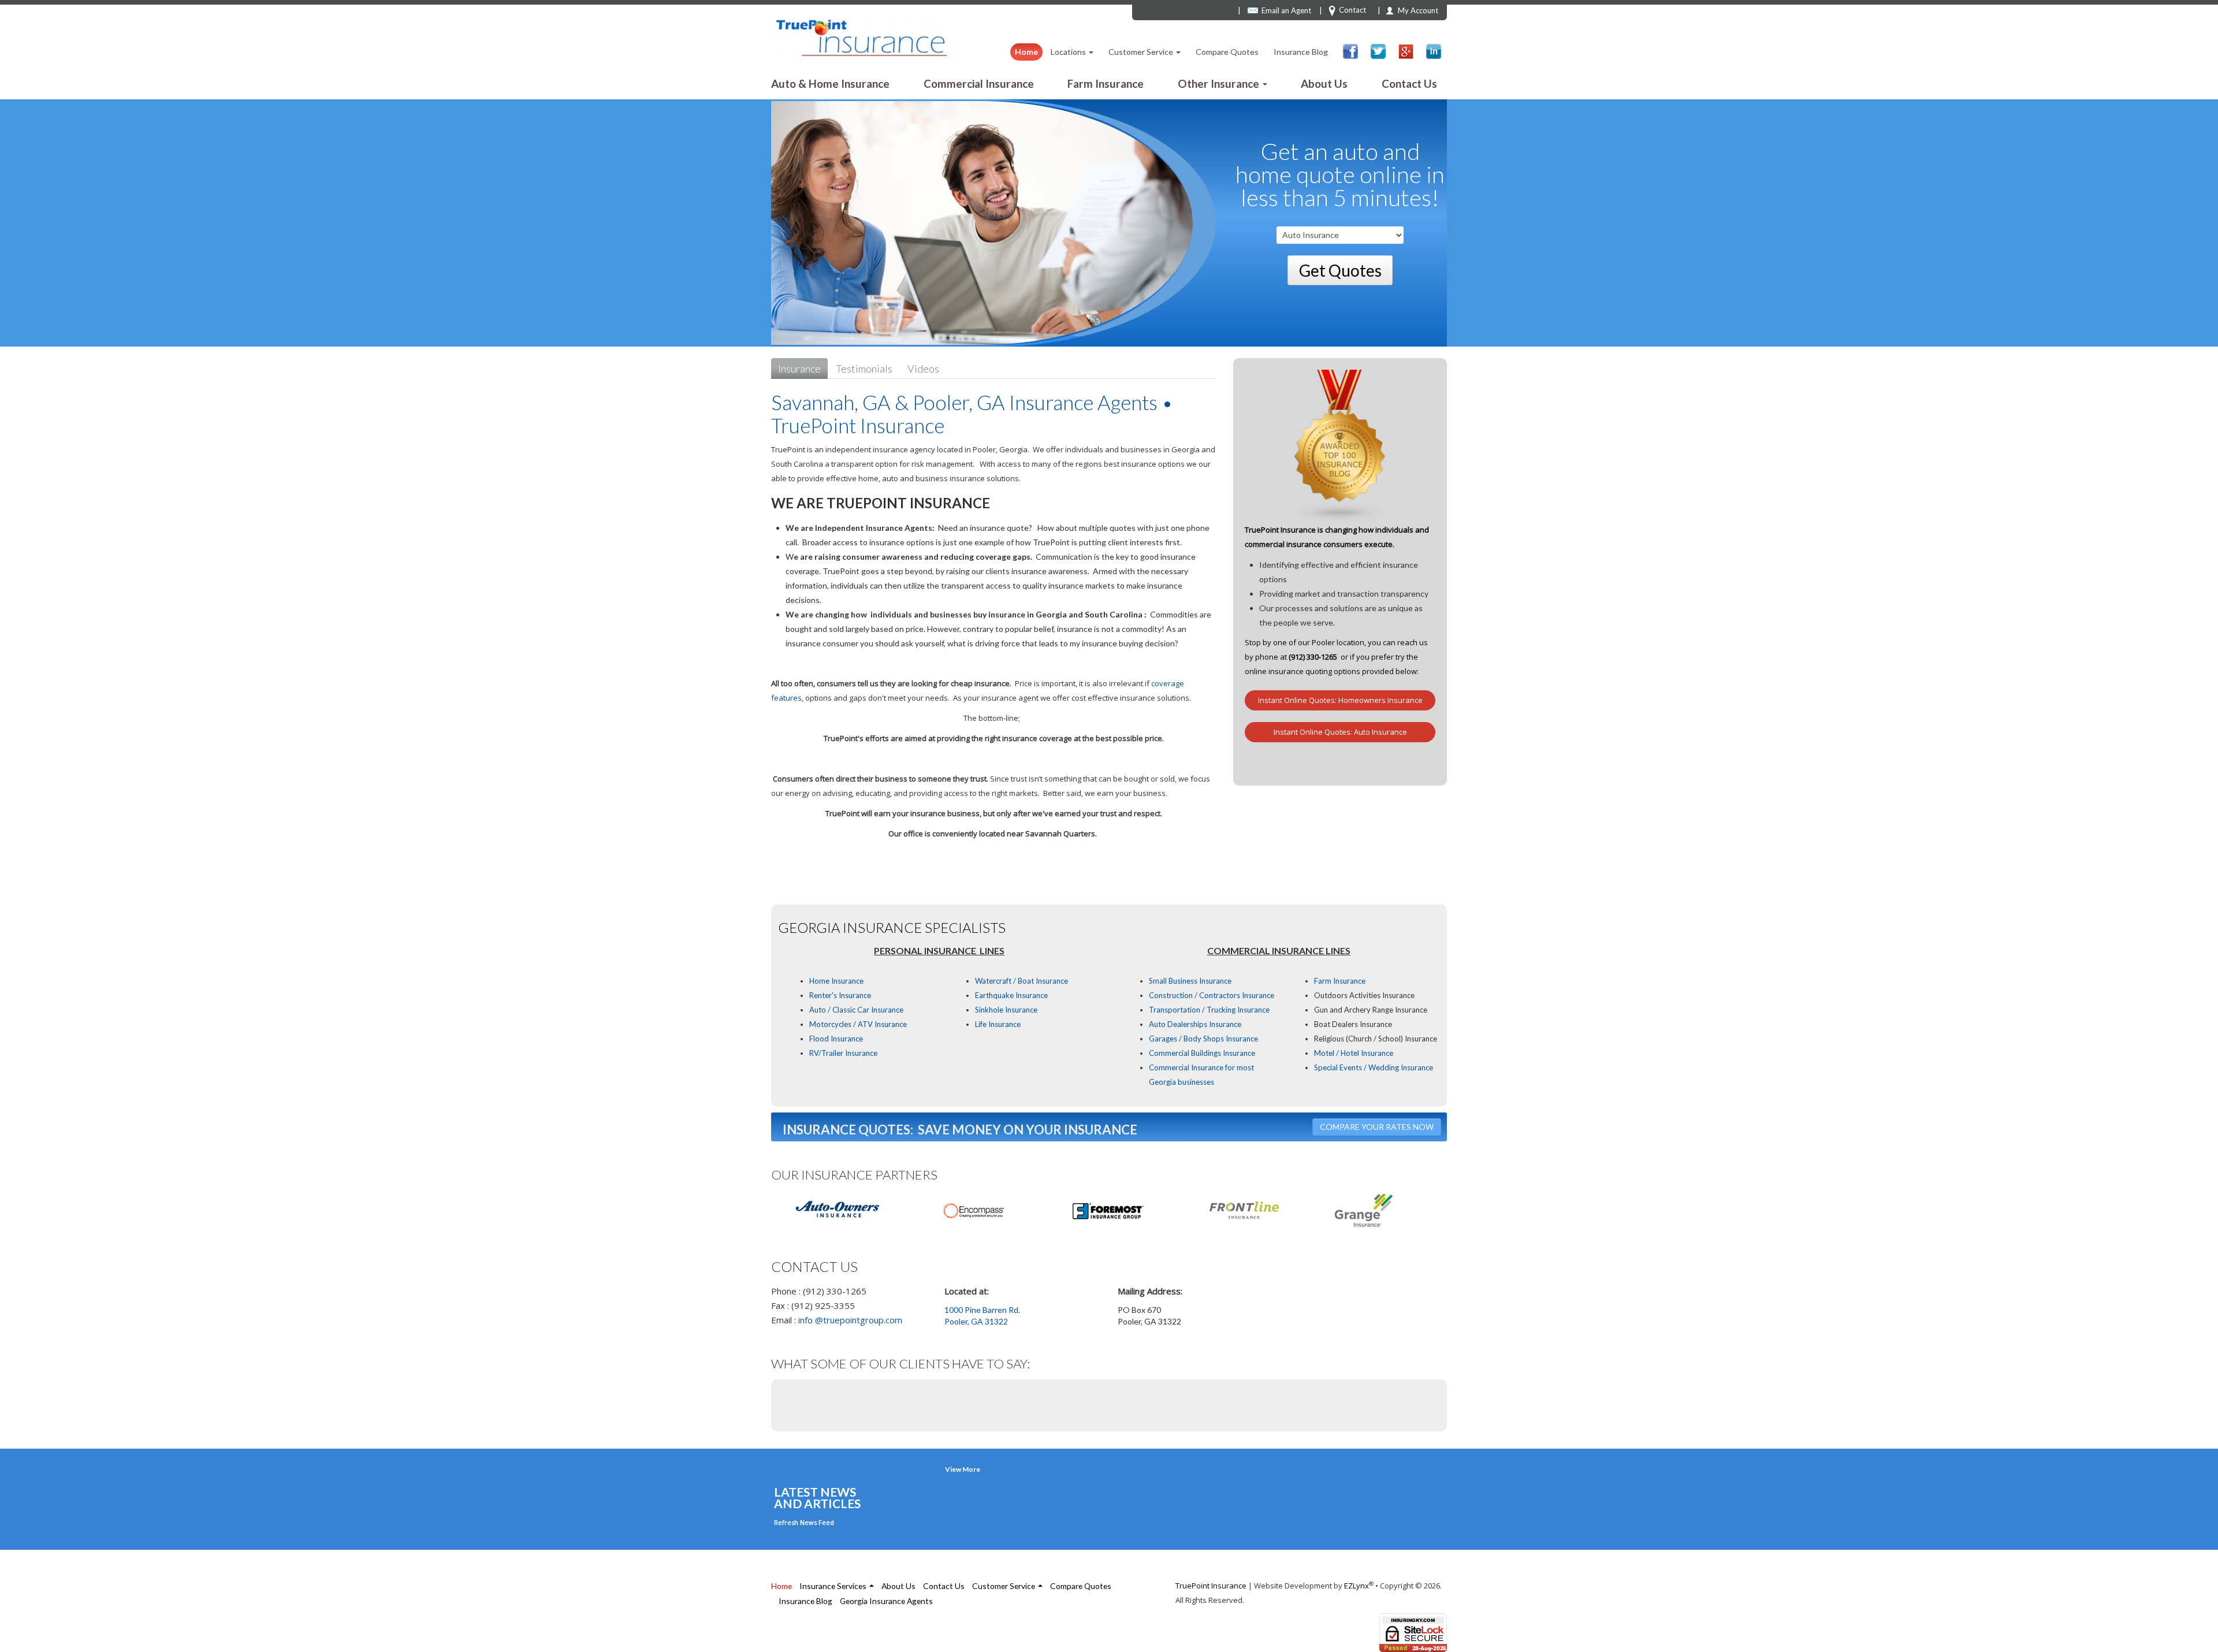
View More (963, 1469)
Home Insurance (836, 981)
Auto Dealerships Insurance (1195, 1024)
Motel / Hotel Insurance (1354, 1053)
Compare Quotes (1227, 52)
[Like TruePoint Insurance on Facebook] (1350, 51)
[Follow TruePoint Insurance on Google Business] (1406, 51)
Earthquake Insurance (1011, 995)
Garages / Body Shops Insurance (1203, 1039)
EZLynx (1357, 1586)
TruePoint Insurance (1211, 1586)
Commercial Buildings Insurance (1202, 1053)
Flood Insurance (836, 1039)
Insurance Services (834, 1586)
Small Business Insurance (1190, 981)
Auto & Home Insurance (830, 83)
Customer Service (1142, 52)
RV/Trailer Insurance (843, 1053)
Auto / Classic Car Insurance (856, 1010)
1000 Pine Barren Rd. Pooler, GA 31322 (982, 1316)
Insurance (799, 369)
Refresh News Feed (804, 1522)
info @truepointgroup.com (850, 1320)
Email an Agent (1286, 10)
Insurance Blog (1301, 52)
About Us (1324, 83)
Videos (923, 369)
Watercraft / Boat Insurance (1021, 981)
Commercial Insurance (979, 83)
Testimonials (864, 369)
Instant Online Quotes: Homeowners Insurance (1340, 700)
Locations (1069, 52)
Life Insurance (998, 1024)
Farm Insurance (1106, 83)
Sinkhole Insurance (1006, 1010)
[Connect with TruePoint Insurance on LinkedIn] (1434, 51)
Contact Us (1409, 83)
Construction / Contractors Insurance (1212, 995)
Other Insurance (1220, 83)
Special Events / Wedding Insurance (1374, 1067)
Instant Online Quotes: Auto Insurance (1340, 732)
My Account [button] (1418, 10)
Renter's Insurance (840, 995)
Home (1026, 52)
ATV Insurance (881, 1024)
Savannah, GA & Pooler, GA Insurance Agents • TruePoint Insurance (972, 414)
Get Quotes (1340, 270)
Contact (1352, 10)
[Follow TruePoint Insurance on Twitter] (1378, 51)
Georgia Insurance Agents (886, 1601)
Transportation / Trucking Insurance (1209, 1010)
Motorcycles (830, 1024)
